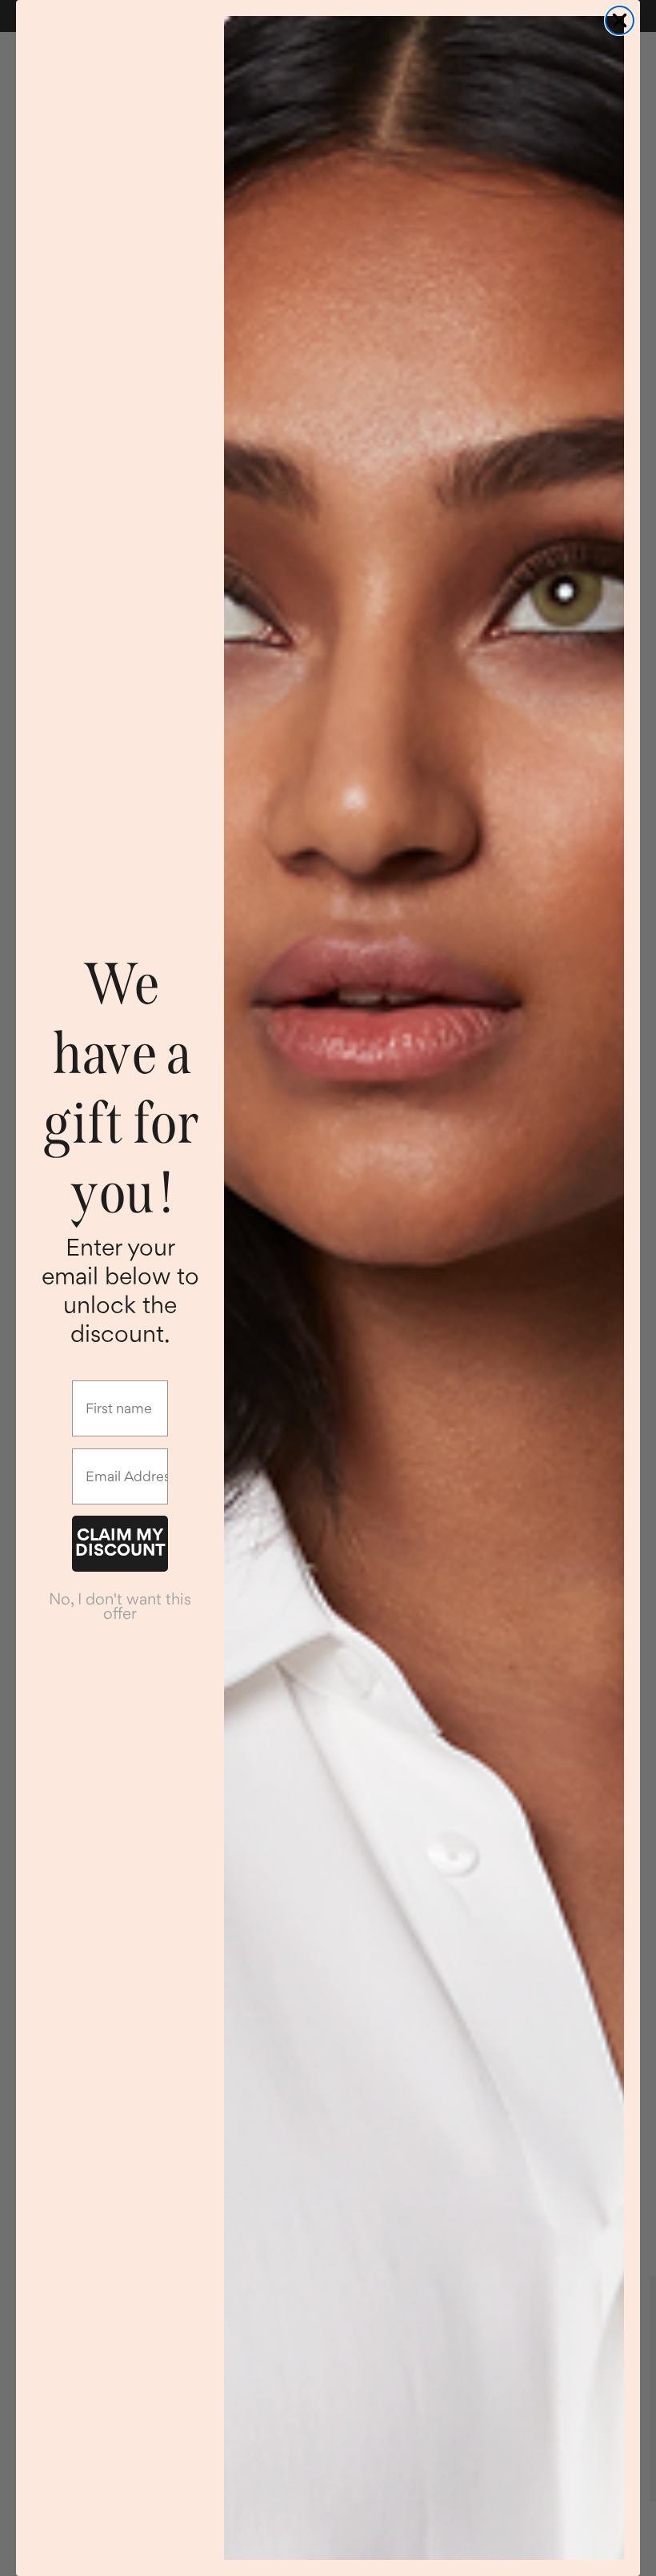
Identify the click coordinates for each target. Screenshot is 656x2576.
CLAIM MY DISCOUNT (120, 1542)
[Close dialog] (620, 20)
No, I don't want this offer (120, 1606)
